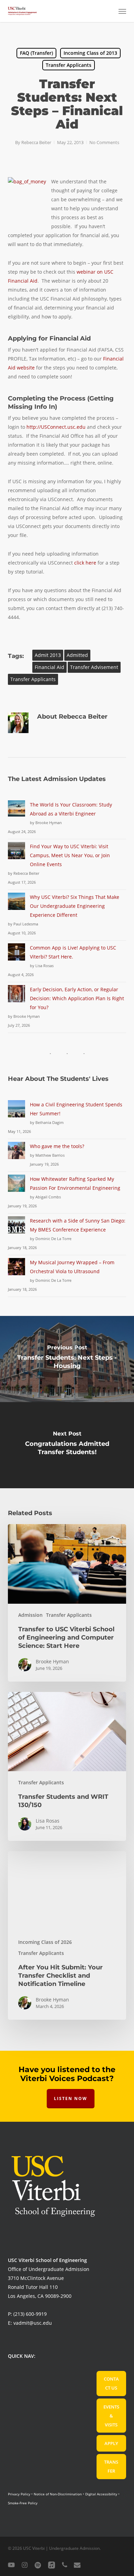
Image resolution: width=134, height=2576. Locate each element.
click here (85, 563)
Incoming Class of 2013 (90, 53)
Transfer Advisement (94, 667)
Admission (30, 1615)
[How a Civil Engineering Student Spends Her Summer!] (16, 1113)
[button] (122, 11)
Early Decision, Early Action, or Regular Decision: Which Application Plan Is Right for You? (77, 998)
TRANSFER (111, 2466)
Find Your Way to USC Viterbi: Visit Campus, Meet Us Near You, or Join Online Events (70, 855)
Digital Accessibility (101, 2494)
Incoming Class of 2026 (45, 1942)
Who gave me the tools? (57, 1146)
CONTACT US (111, 2383)
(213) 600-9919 (30, 2314)
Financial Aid (49, 667)
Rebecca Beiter (36, 142)
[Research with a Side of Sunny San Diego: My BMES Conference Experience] (16, 1229)
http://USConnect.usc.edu (56, 427)
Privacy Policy (19, 2494)
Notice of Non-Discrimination (58, 2494)
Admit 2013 (48, 655)
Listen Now (71, 2098)
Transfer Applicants (69, 65)
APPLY (111, 2443)
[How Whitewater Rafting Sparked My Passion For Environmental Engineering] (16, 1187)
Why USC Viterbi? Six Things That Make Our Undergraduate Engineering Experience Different (75, 906)
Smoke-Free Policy (23, 2503)
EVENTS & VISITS (111, 2416)
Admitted (77, 655)
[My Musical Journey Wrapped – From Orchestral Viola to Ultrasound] (16, 1271)
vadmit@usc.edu (33, 2323)
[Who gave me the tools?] (16, 1154)
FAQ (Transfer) (36, 53)
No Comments (104, 142)
